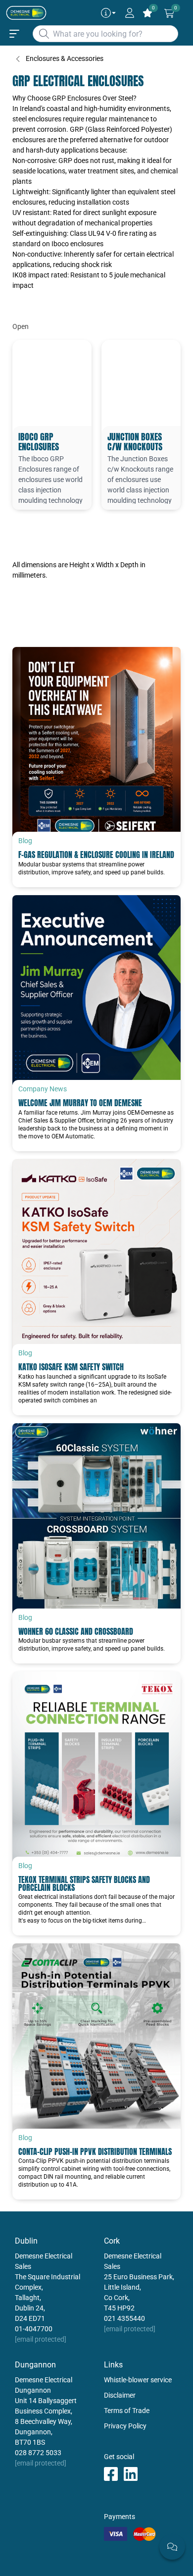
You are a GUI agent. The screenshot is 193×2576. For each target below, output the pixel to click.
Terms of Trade (127, 2411)
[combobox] (105, 34)
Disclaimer (120, 2395)
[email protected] (41, 2339)
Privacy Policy (125, 2426)
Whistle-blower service (138, 2380)
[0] (169, 13)
